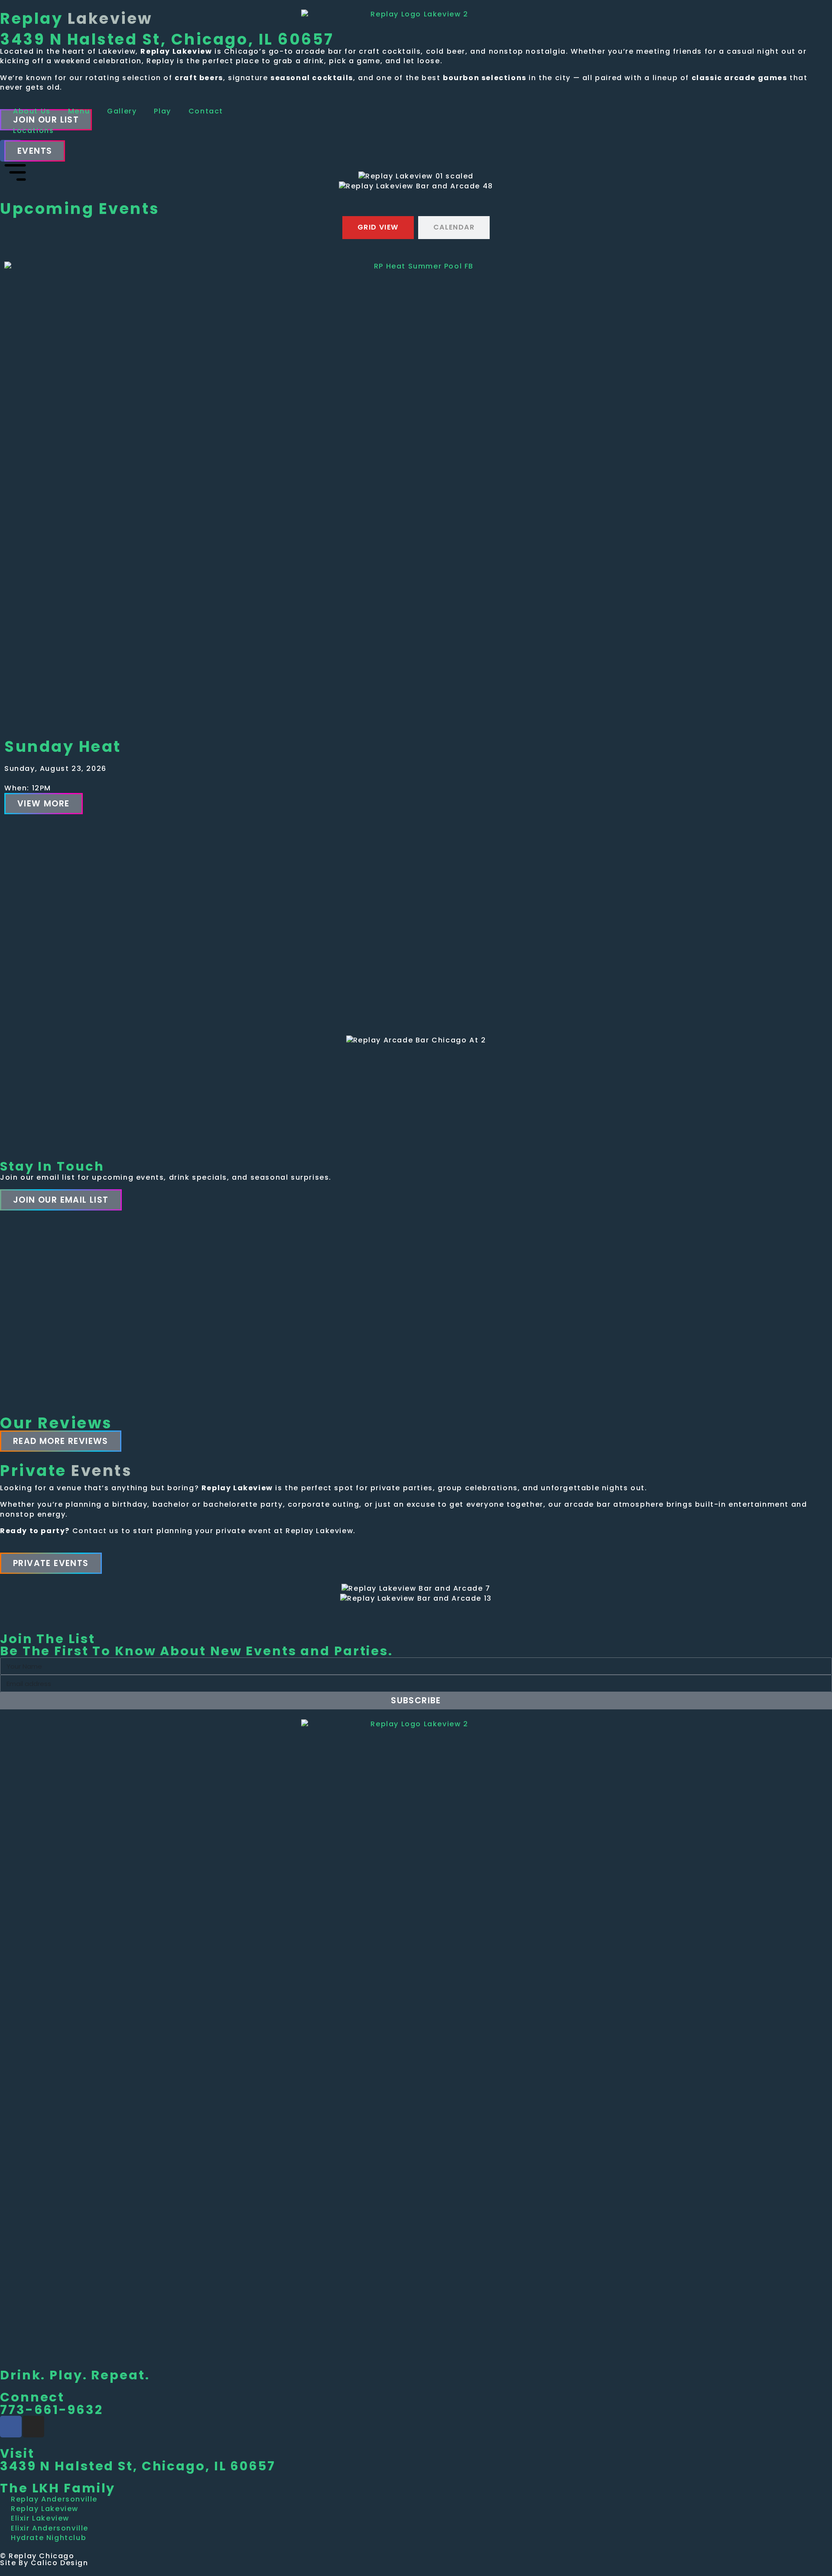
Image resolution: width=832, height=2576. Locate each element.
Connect (32, 2397)
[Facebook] (11, 2427)
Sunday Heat (63, 746)
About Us (32, 111)
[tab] (378, 227)
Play (162, 111)
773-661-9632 (52, 2410)
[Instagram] (33, 2427)
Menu (79, 111)
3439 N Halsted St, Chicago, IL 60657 (138, 2466)
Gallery (122, 111)
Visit (17, 2453)
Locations (33, 131)
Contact (206, 111)
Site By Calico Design (44, 2563)
